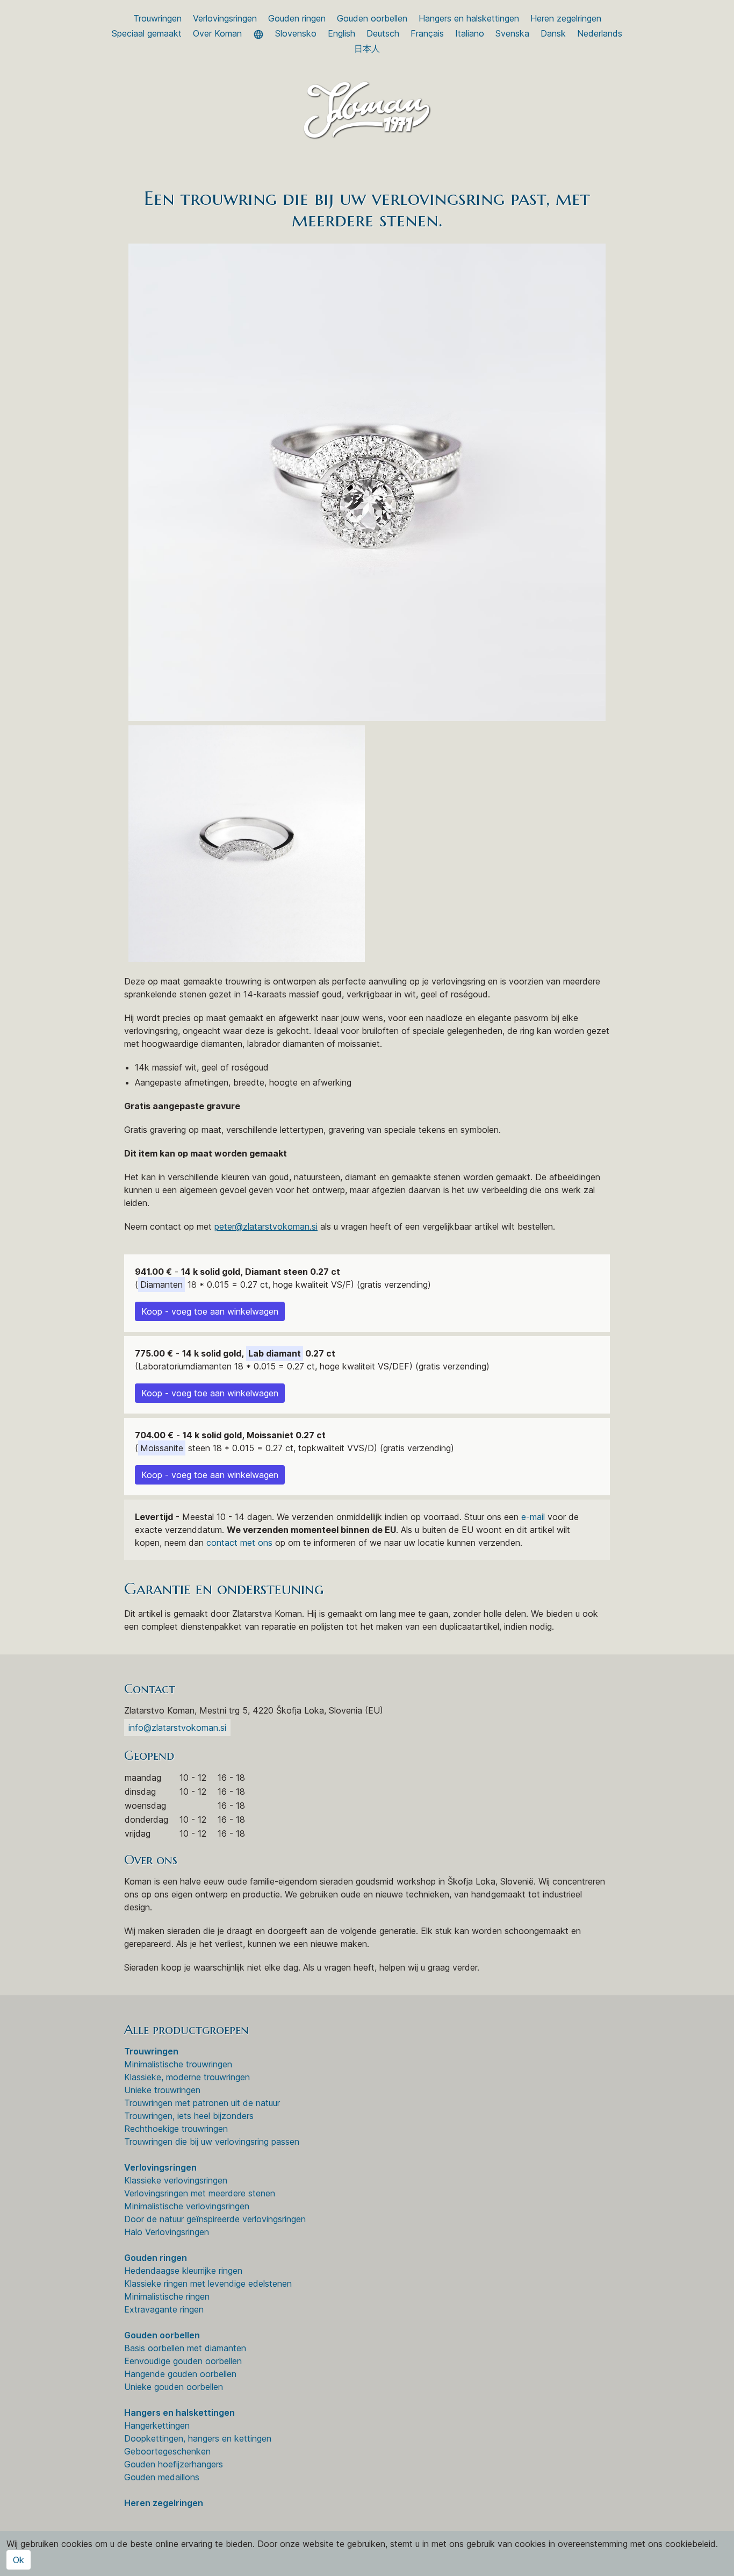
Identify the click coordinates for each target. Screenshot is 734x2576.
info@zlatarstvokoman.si (177, 1728)
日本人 (367, 48)
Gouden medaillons (162, 2477)
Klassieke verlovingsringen (176, 2180)
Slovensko (296, 33)
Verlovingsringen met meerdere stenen (200, 2193)
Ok (19, 2560)
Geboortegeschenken (167, 2451)
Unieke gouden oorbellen (174, 2387)
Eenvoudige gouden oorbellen (183, 2361)
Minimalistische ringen (167, 2296)
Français (427, 33)
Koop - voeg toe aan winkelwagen (210, 1311)
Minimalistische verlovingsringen (187, 2206)
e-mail (533, 1517)
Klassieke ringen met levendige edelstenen (208, 2284)
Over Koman (217, 33)
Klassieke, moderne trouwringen (187, 2077)
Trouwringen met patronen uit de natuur (202, 2103)
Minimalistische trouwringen (178, 2064)
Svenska (512, 33)
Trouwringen (157, 18)
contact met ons (239, 1543)
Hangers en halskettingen (469, 18)
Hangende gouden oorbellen (180, 2374)
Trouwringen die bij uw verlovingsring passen (212, 2142)
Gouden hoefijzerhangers (174, 2464)
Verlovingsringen (225, 18)
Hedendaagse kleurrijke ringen (183, 2271)
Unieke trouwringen (162, 2090)
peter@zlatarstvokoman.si (266, 1226)
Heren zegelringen (566, 18)
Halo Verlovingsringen (167, 2232)
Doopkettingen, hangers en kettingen (198, 2438)
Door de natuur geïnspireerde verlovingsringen (215, 2219)
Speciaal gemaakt (147, 33)
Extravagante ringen (164, 2309)
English (341, 33)
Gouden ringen (297, 18)
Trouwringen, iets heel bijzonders (189, 2116)
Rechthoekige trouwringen (176, 2129)
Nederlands (600, 33)
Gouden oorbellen (372, 18)
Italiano (470, 33)
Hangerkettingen (157, 2425)
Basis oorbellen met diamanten (185, 2348)
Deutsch (383, 33)
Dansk (553, 33)
